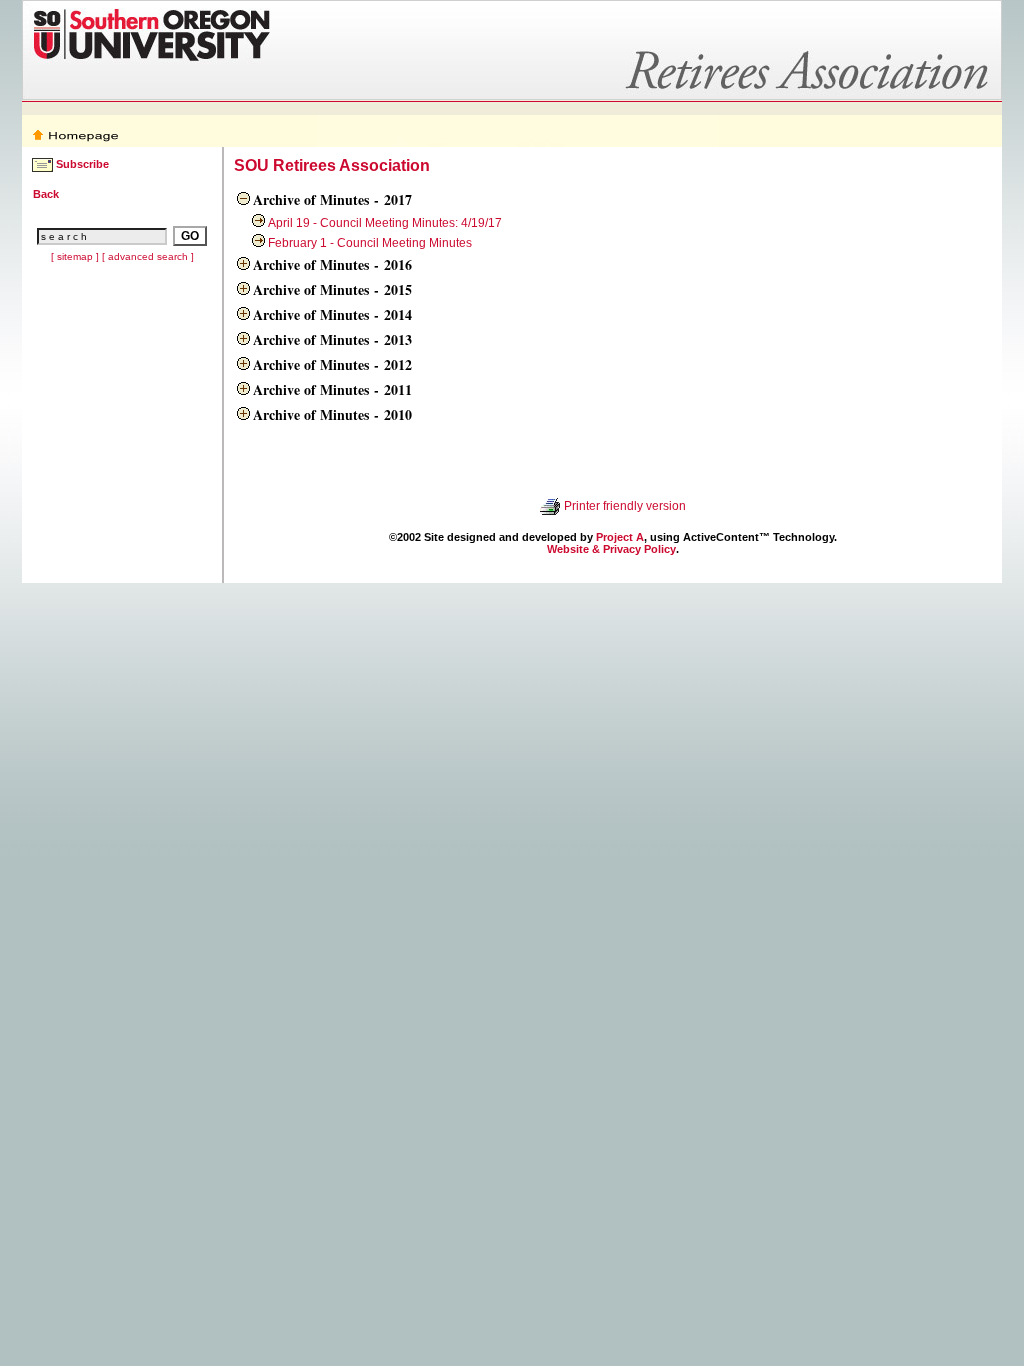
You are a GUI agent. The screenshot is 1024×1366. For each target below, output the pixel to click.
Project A (620, 537)
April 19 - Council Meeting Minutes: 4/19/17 (385, 223)
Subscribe (82, 164)
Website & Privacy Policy (611, 549)
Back (46, 194)
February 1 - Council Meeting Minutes (370, 243)
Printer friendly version (625, 506)
